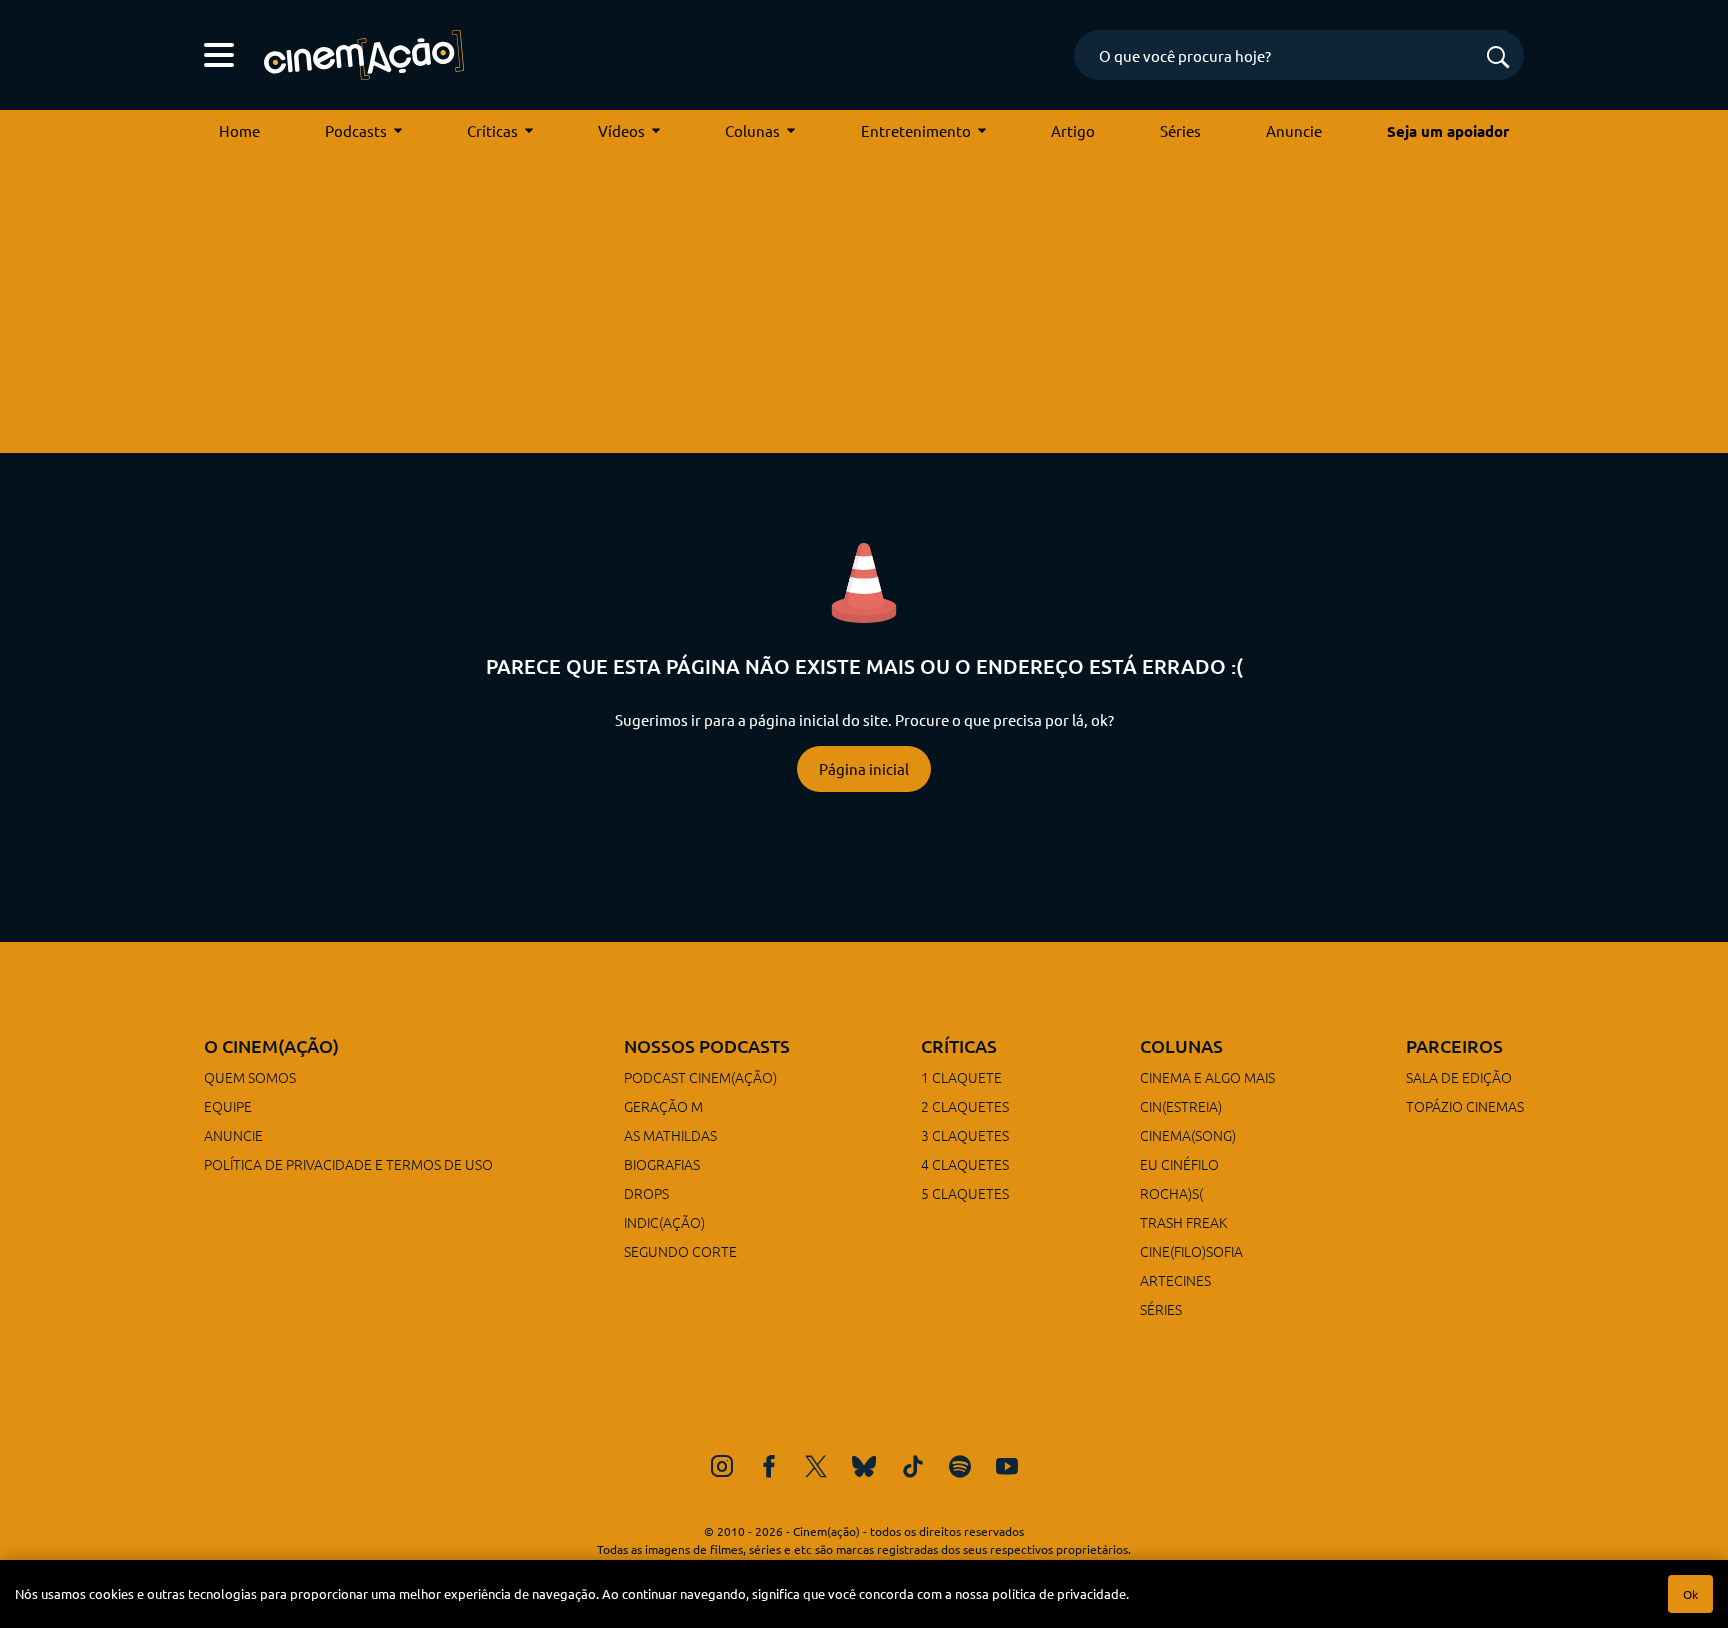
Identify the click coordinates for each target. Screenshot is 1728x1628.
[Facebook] (769, 1466)
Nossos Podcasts (707, 1045)
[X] (816, 1466)
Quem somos (250, 1077)
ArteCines (1175, 1280)
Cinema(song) (1188, 1135)
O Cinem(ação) (271, 1045)
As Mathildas (670, 1135)
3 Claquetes (965, 1135)
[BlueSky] (864, 1466)
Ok (1690, 1594)
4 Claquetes (965, 1164)
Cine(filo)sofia (1191, 1251)
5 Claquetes (965, 1193)
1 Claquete (961, 1077)
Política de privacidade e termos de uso (348, 1164)
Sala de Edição (1459, 1077)
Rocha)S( (1171, 1193)
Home (239, 130)
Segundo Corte (680, 1251)
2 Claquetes (965, 1106)
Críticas (492, 130)
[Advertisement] (864, 303)
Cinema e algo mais (1207, 1077)
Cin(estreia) (1181, 1106)
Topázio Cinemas (1465, 1106)
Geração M (663, 1106)
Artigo (1073, 130)
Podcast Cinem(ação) (700, 1077)
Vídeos (621, 130)
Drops (646, 1193)
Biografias (662, 1164)
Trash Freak (1183, 1222)
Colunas (752, 130)
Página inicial (864, 768)
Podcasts (356, 130)
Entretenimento (916, 130)
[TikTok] (913, 1466)
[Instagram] (722, 1466)
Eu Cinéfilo (1179, 1164)
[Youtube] (1007, 1466)
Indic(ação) (664, 1222)
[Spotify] (960, 1466)
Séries (1180, 130)
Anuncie (1294, 130)
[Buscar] (1498, 58)
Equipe (228, 1106)
